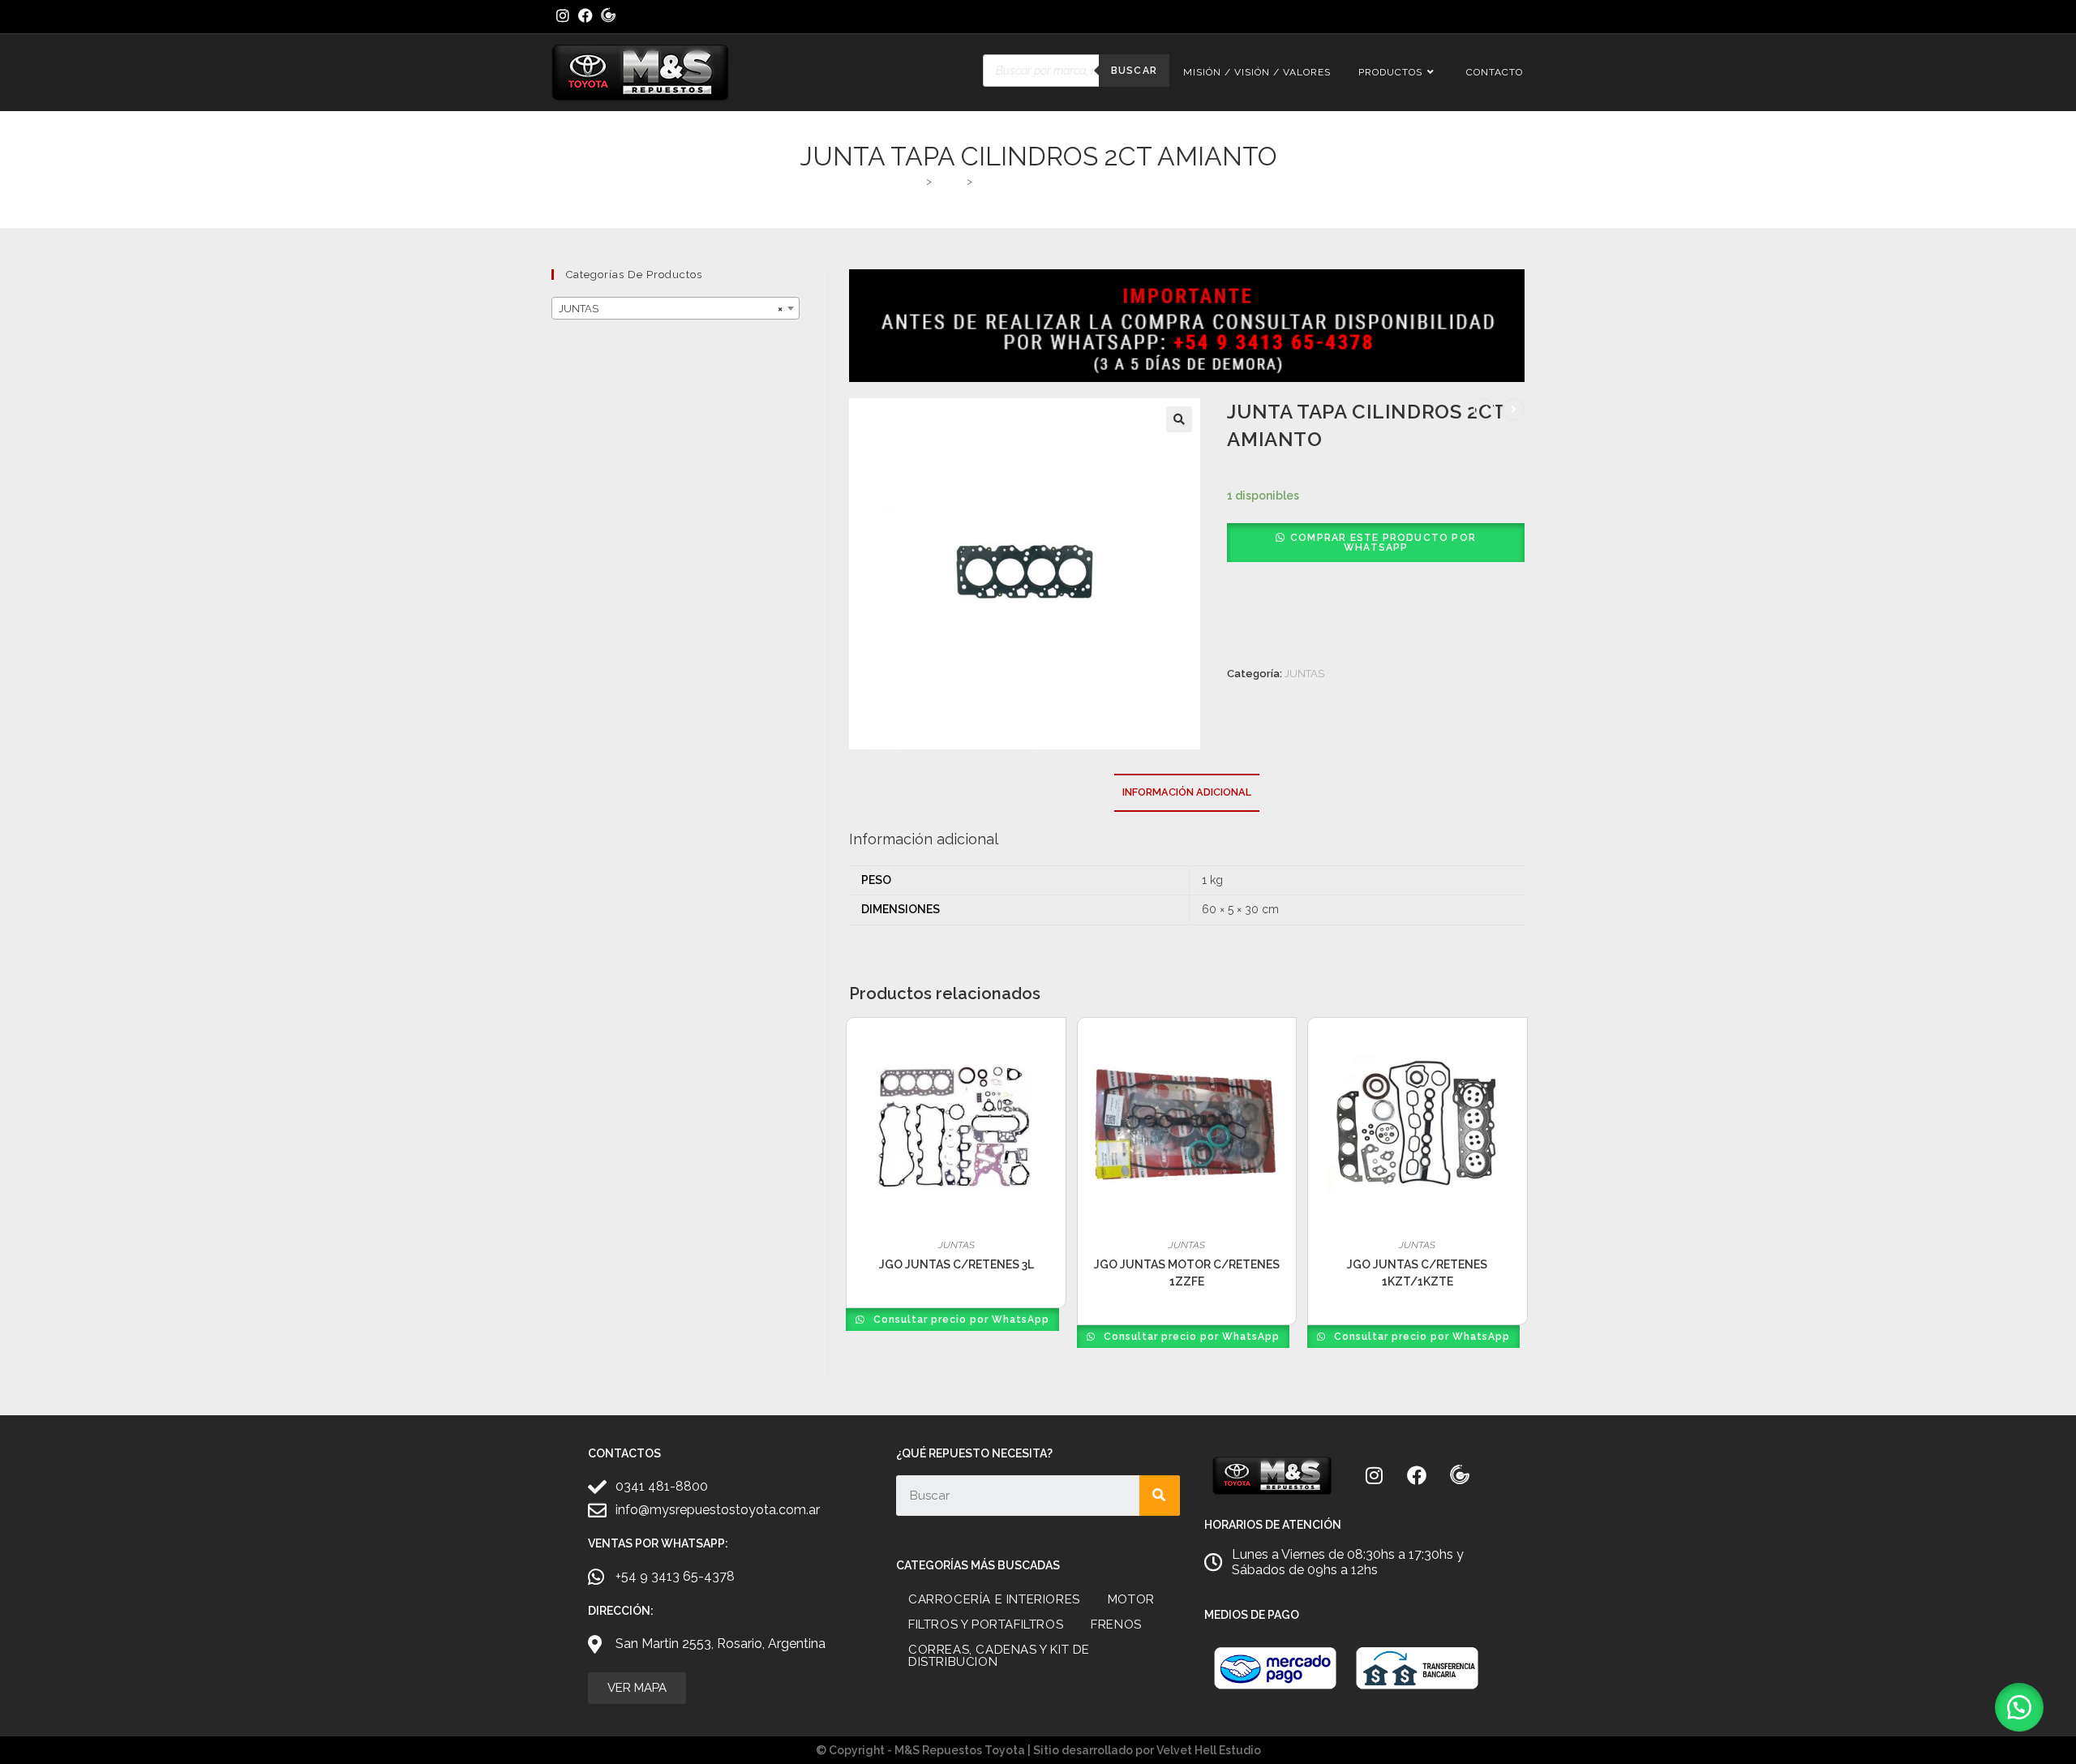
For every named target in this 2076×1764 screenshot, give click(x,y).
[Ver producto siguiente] (1513, 410)
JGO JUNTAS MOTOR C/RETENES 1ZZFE (1187, 1273)
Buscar (1134, 71)
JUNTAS (1304, 674)
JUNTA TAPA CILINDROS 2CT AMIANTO (1072, 181)
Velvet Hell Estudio (1209, 1750)
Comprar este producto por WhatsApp (1383, 543)
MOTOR (1131, 1599)
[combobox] (676, 308)
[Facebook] (1417, 1475)
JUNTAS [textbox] (671, 309)
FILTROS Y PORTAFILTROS (986, 1625)
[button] (1179, 419)
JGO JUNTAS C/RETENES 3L (957, 1264)
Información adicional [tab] (1187, 792)
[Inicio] (916, 181)
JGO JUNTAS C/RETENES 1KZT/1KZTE (1417, 1273)
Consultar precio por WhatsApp (960, 1320)
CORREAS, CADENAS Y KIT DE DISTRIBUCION (999, 1656)
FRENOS (1116, 1625)
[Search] (1160, 1496)
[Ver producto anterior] (1485, 410)
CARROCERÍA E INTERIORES (994, 1599)
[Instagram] (1374, 1475)
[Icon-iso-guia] (1460, 1475)
